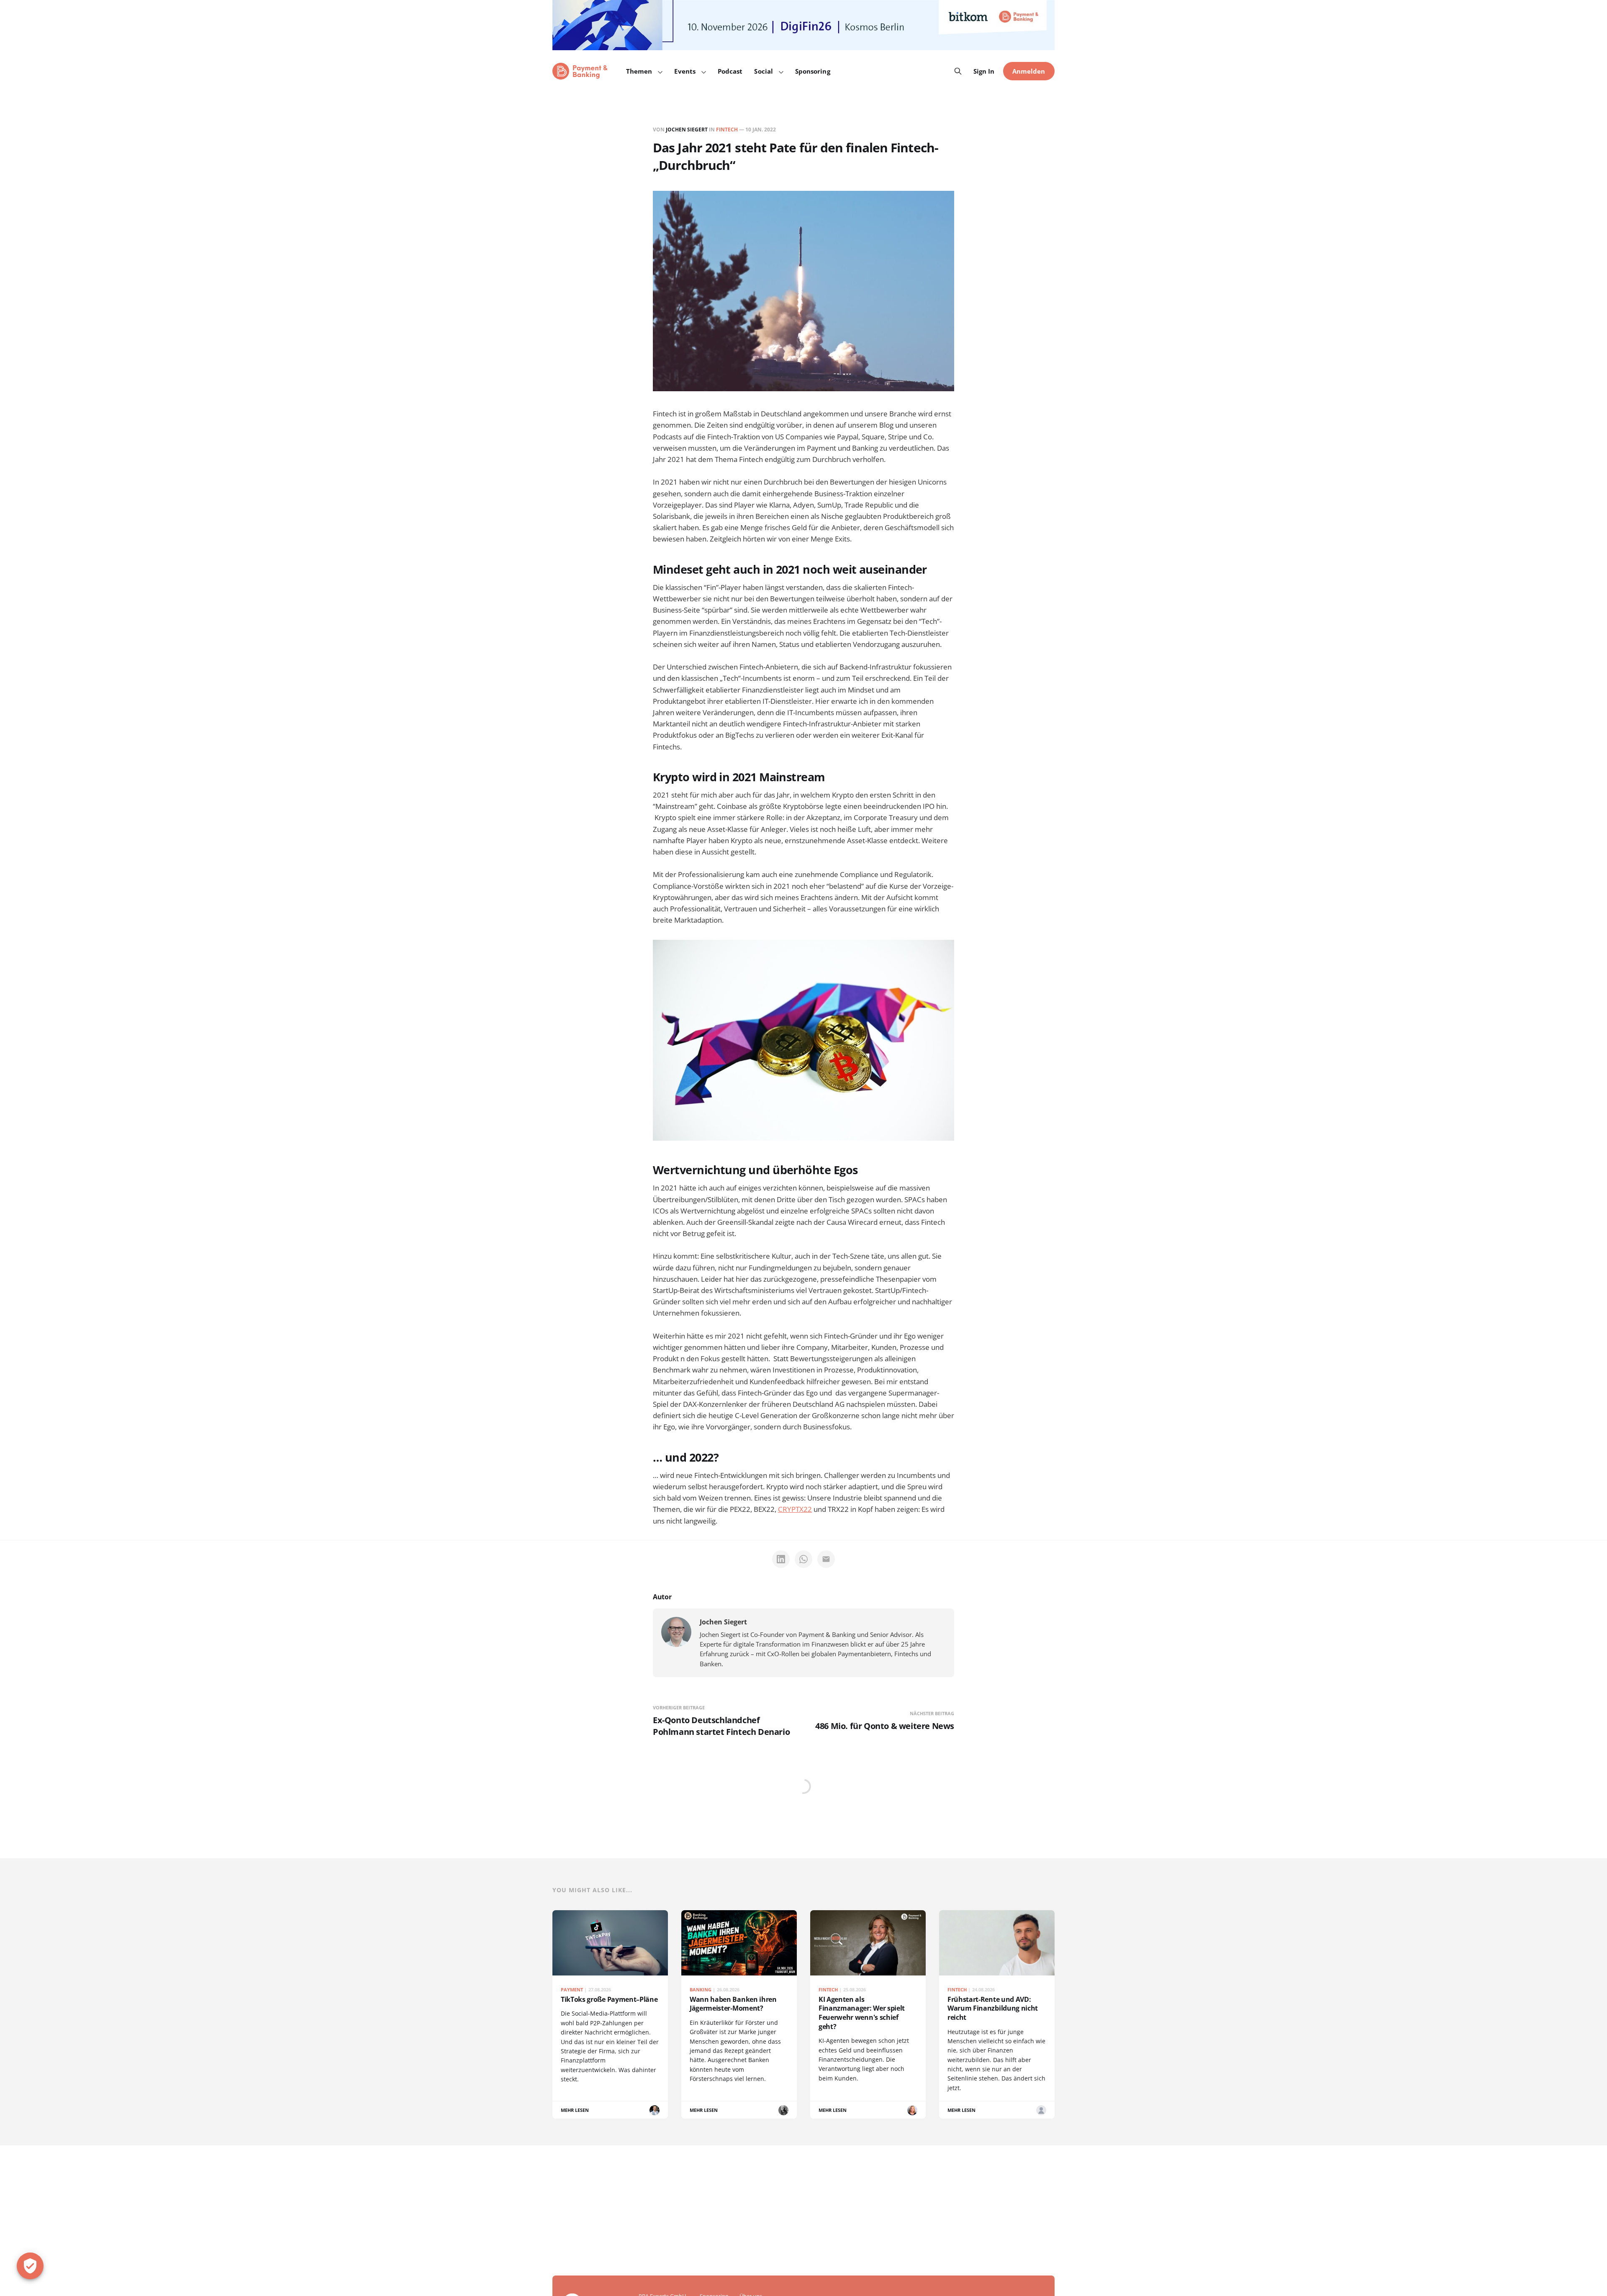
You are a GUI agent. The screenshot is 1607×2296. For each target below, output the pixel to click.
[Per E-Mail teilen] (826, 1559)
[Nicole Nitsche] (783, 2110)
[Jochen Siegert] (676, 1632)
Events (685, 71)
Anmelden (1029, 71)
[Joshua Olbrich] (1041, 2110)
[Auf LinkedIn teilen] (781, 1559)
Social (763, 71)
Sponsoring (813, 71)
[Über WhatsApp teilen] (803, 1559)
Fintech (727, 130)
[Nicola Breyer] (912, 2110)
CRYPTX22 (795, 1509)
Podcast (730, 71)
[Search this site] (958, 71)
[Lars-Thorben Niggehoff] (655, 2110)
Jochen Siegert (687, 130)
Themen (639, 71)
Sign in (984, 71)
